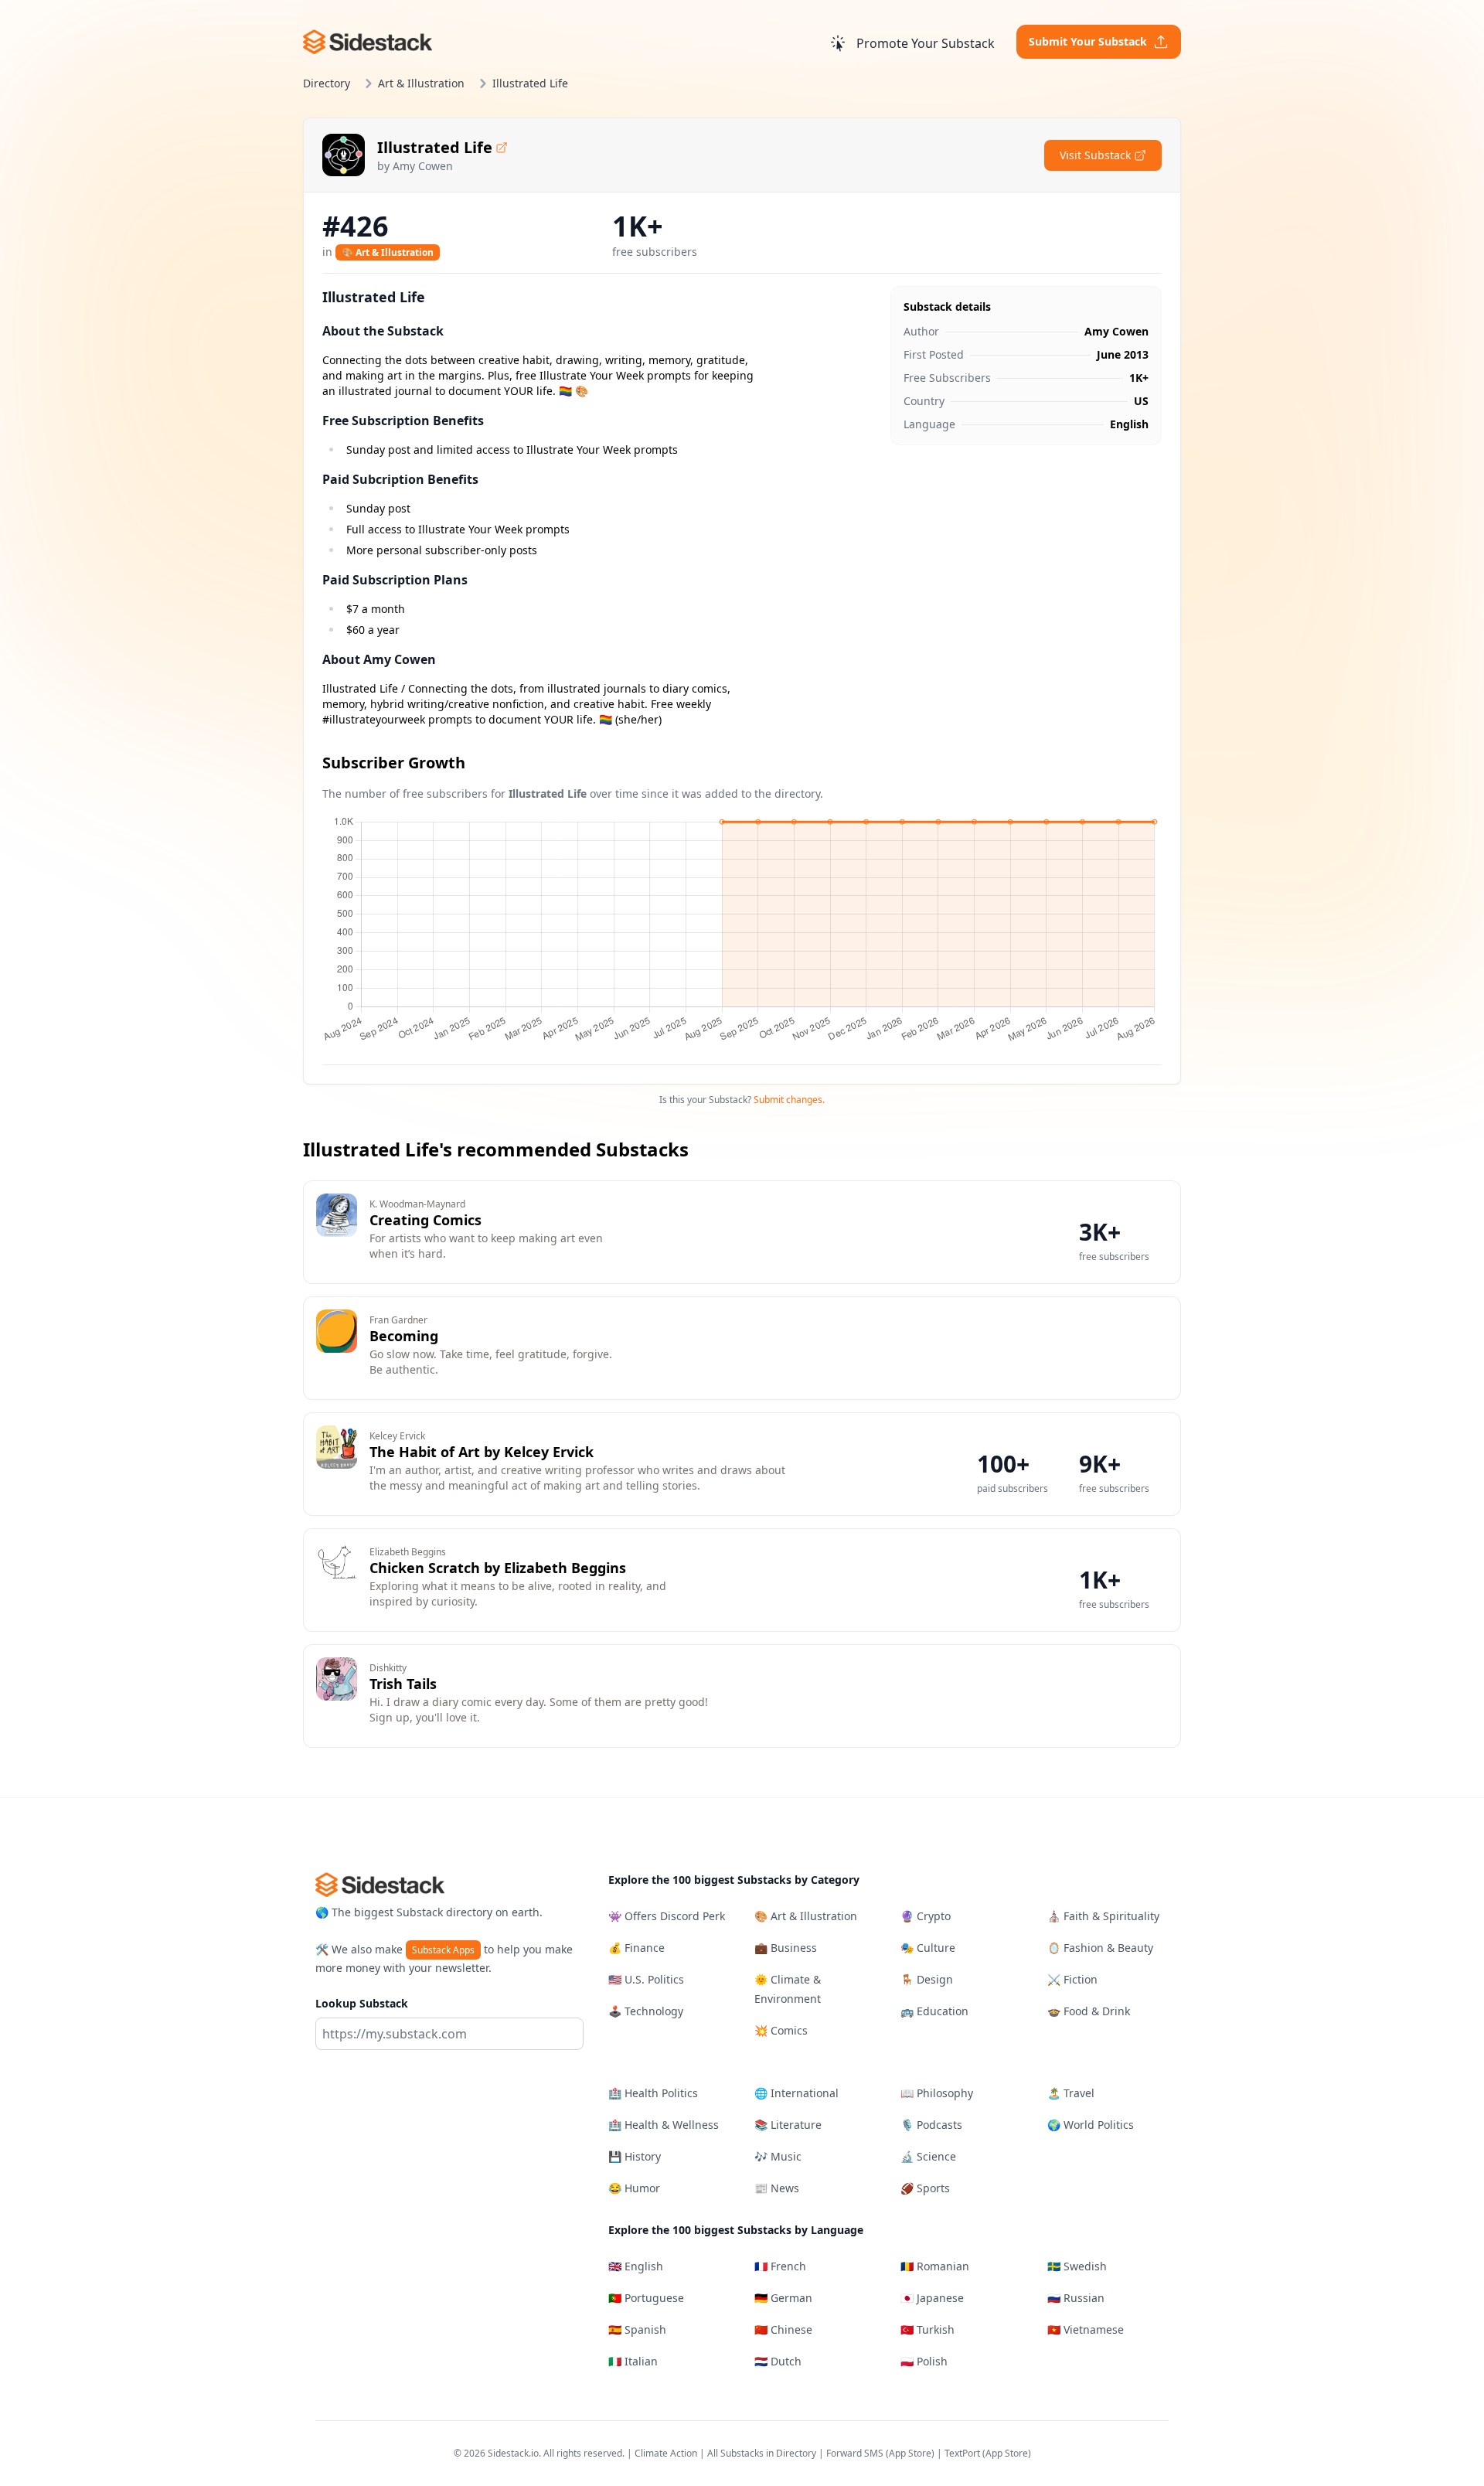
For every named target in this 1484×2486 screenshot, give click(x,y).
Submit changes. (789, 1100)
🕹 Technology (646, 2011)
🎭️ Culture (928, 1948)
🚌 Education (934, 2011)
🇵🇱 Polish (924, 2361)
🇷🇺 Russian (1076, 2298)
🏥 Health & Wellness (664, 2125)
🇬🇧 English (636, 2266)
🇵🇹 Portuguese (646, 2298)
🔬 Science (928, 2156)
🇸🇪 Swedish (1077, 2266)
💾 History (635, 2156)
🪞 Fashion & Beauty (1100, 1948)
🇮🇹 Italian (633, 2361)
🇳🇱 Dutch (778, 2361)
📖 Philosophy (937, 2093)
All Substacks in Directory (762, 2453)
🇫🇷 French (780, 2266)
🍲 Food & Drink (1089, 2011)
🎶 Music (778, 2156)
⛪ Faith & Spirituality (1103, 1916)
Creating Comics (425, 1220)
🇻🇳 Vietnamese (1086, 2329)
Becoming (404, 1336)
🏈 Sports (925, 2188)
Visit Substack (1095, 155)
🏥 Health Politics (653, 2093)
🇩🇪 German (783, 2298)
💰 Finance (636, 1948)
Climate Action (666, 2453)
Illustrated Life (435, 147)
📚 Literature (788, 2125)
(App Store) (911, 2453)
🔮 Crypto (926, 1916)
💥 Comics (781, 2030)
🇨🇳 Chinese (783, 2329)
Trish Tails (403, 1684)
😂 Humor (634, 2188)
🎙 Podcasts (931, 2125)
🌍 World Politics (1091, 2125)
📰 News (777, 2188)
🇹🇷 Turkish (927, 2329)
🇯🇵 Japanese (932, 2298)
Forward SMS (855, 2453)
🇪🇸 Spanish (637, 2329)
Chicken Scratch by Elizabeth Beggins (498, 1568)
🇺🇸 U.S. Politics (646, 1979)
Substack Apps (443, 1950)
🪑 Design (927, 1979)
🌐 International (796, 2093)
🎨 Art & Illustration (388, 252)
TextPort (962, 2453)
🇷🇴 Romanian (935, 2266)
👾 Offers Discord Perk (667, 1916)
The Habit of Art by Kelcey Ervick (482, 1452)
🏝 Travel (1071, 2093)
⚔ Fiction (1072, 1979)
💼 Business (786, 1948)
